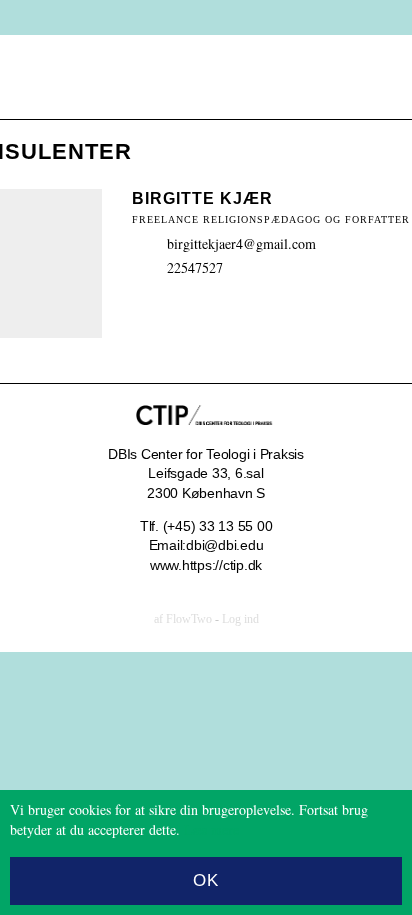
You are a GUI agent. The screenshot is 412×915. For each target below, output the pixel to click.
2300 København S (206, 493)
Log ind (240, 619)
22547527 (195, 267)
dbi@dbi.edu (224, 545)
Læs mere (211, 829)
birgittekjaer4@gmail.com (241, 243)
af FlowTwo (183, 619)
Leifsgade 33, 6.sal (205, 473)
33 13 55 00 (235, 526)
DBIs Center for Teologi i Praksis (206, 454)
